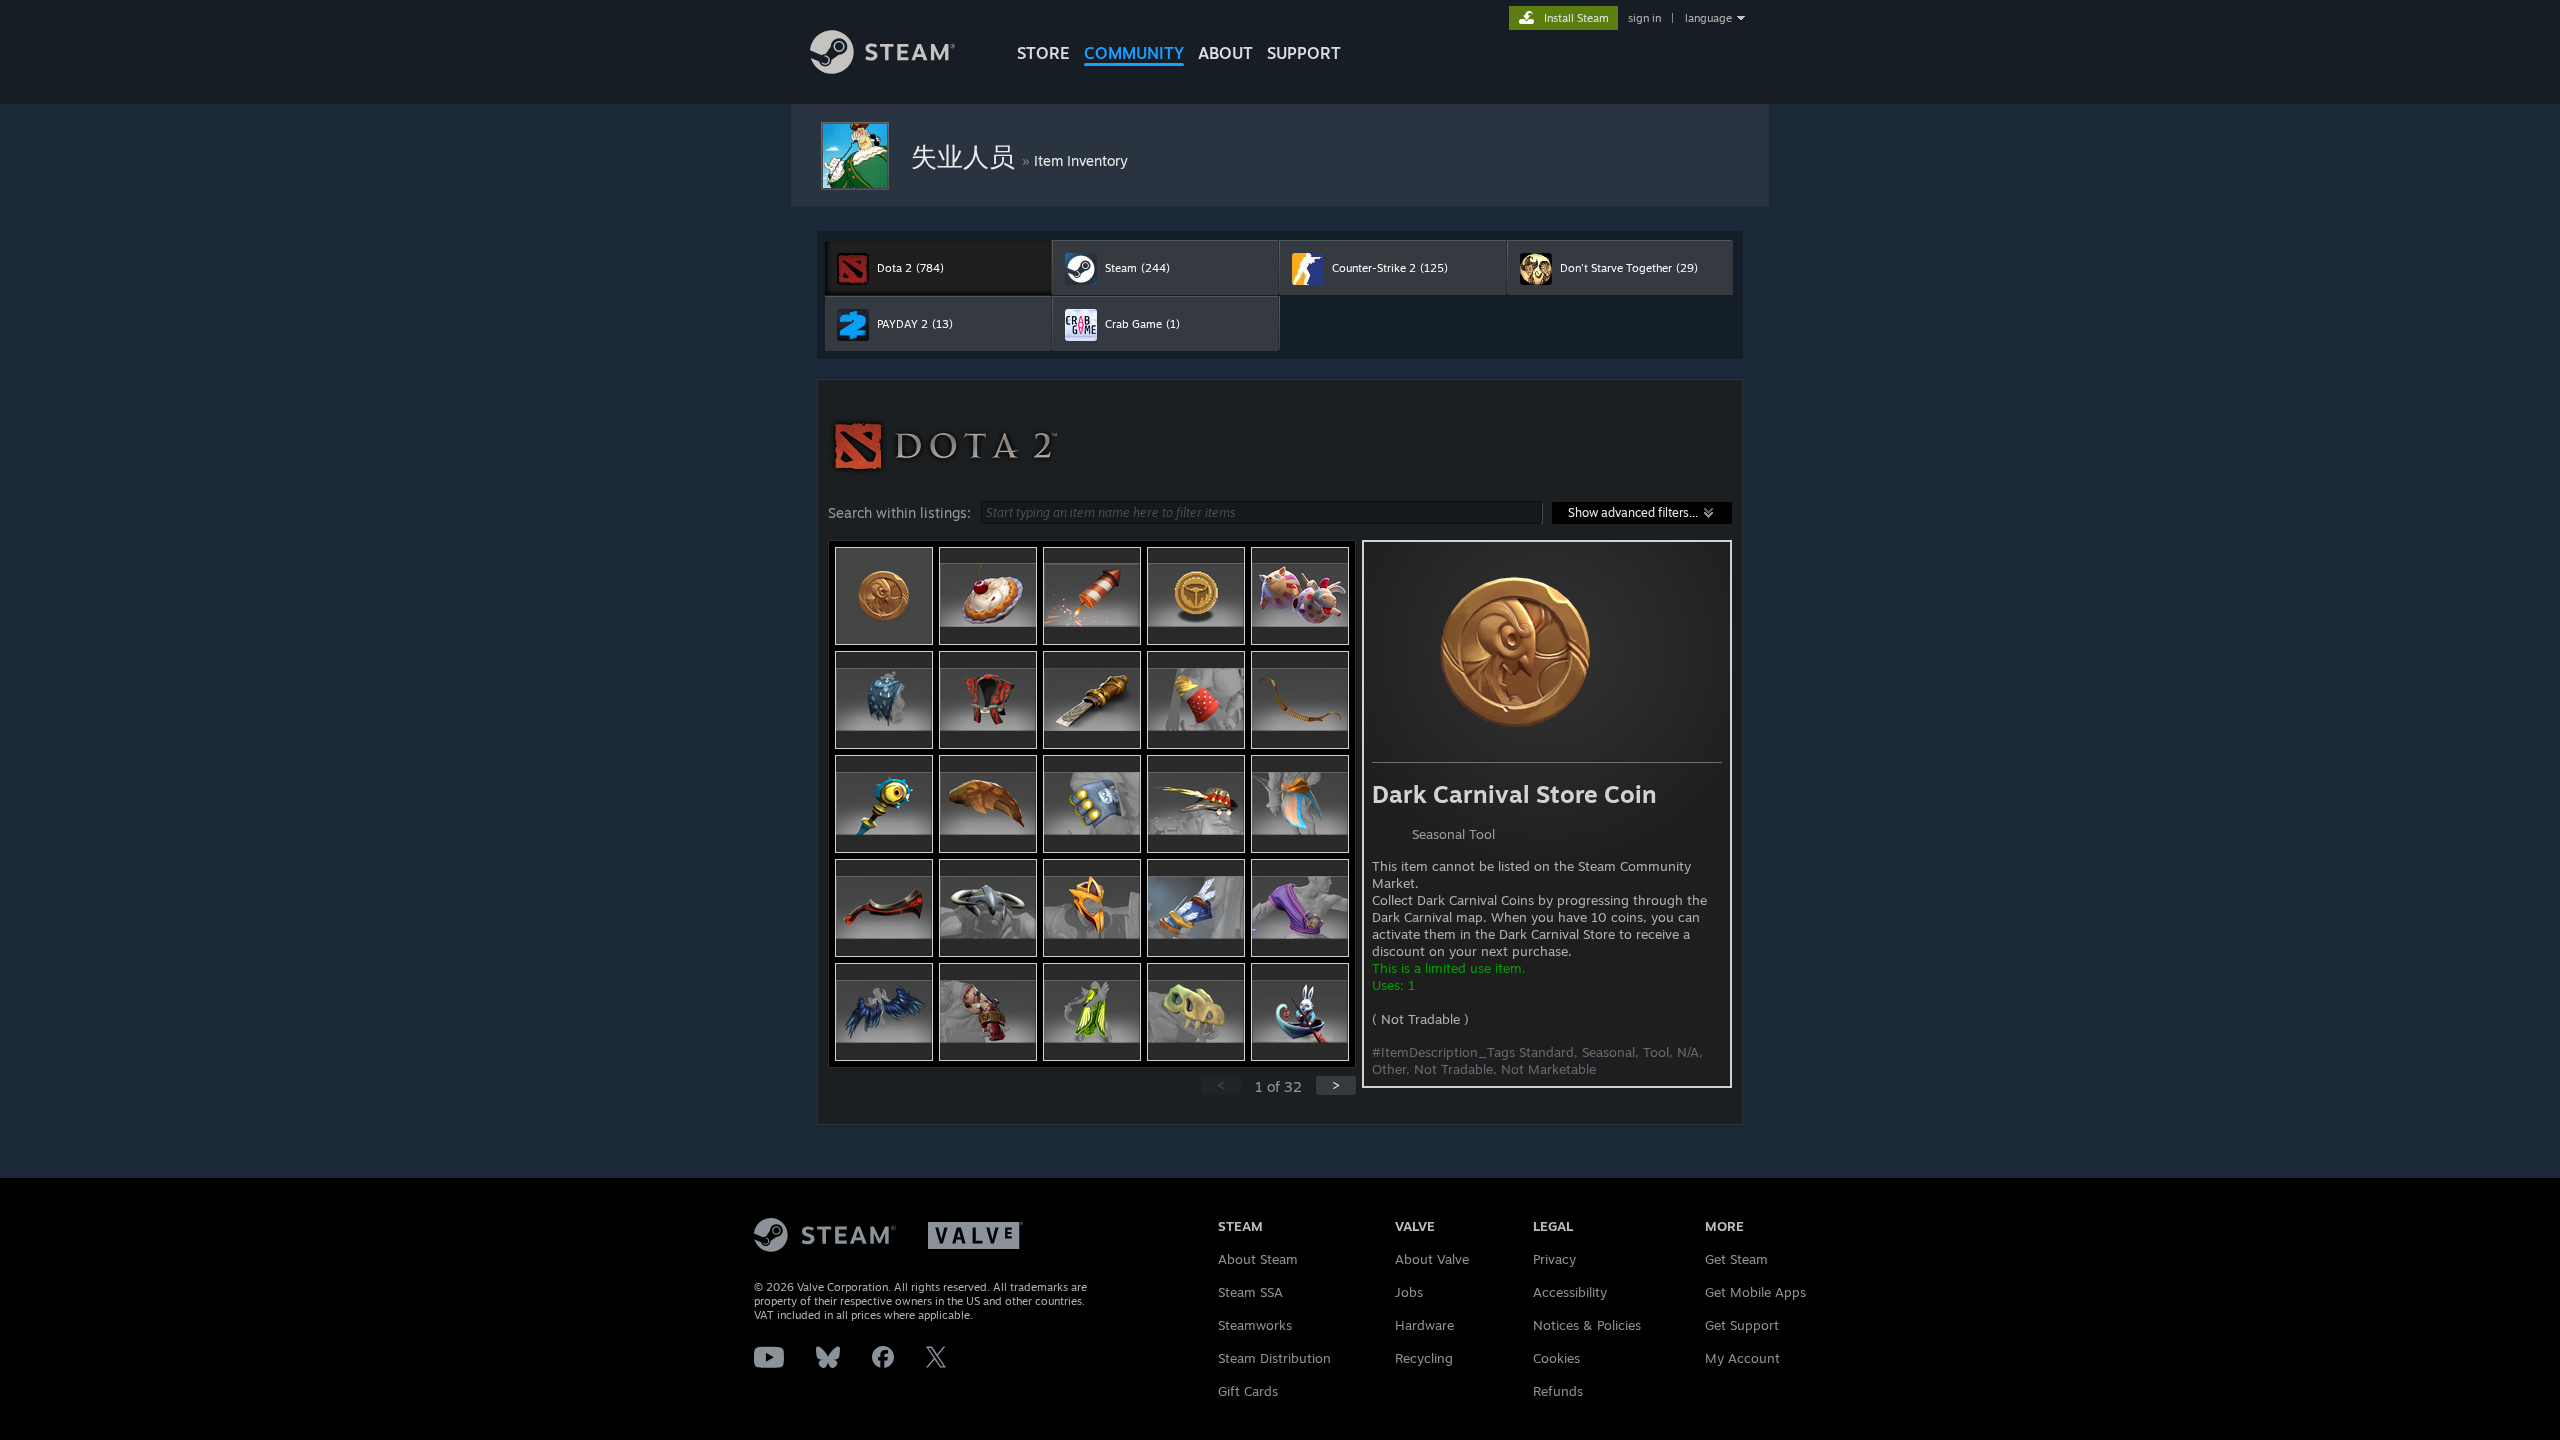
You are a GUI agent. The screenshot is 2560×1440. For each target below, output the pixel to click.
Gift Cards (1248, 1391)
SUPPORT (1304, 53)
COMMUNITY (1134, 53)
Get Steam (1736, 1259)
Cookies (1556, 1358)
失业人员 (966, 156)
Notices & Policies (1587, 1325)
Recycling (1424, 1358)
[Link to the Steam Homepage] (882, 68)
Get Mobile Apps (1755, 1292)
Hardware (1424, 1325)
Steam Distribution (1274, 1358)
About (1225, 53)
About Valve (1432, 1259)
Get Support (1742, 1325)
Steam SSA (1250, 1292)
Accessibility (1570, 1292)
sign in (1644, 18)
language (1708, 18)
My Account (1742, 1358)
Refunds (1558, 1391)
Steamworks (1255, 1325)
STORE (1043, 53)
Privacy (1554, 1259)
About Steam (1258, 1259)
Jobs (1409, 1292)
